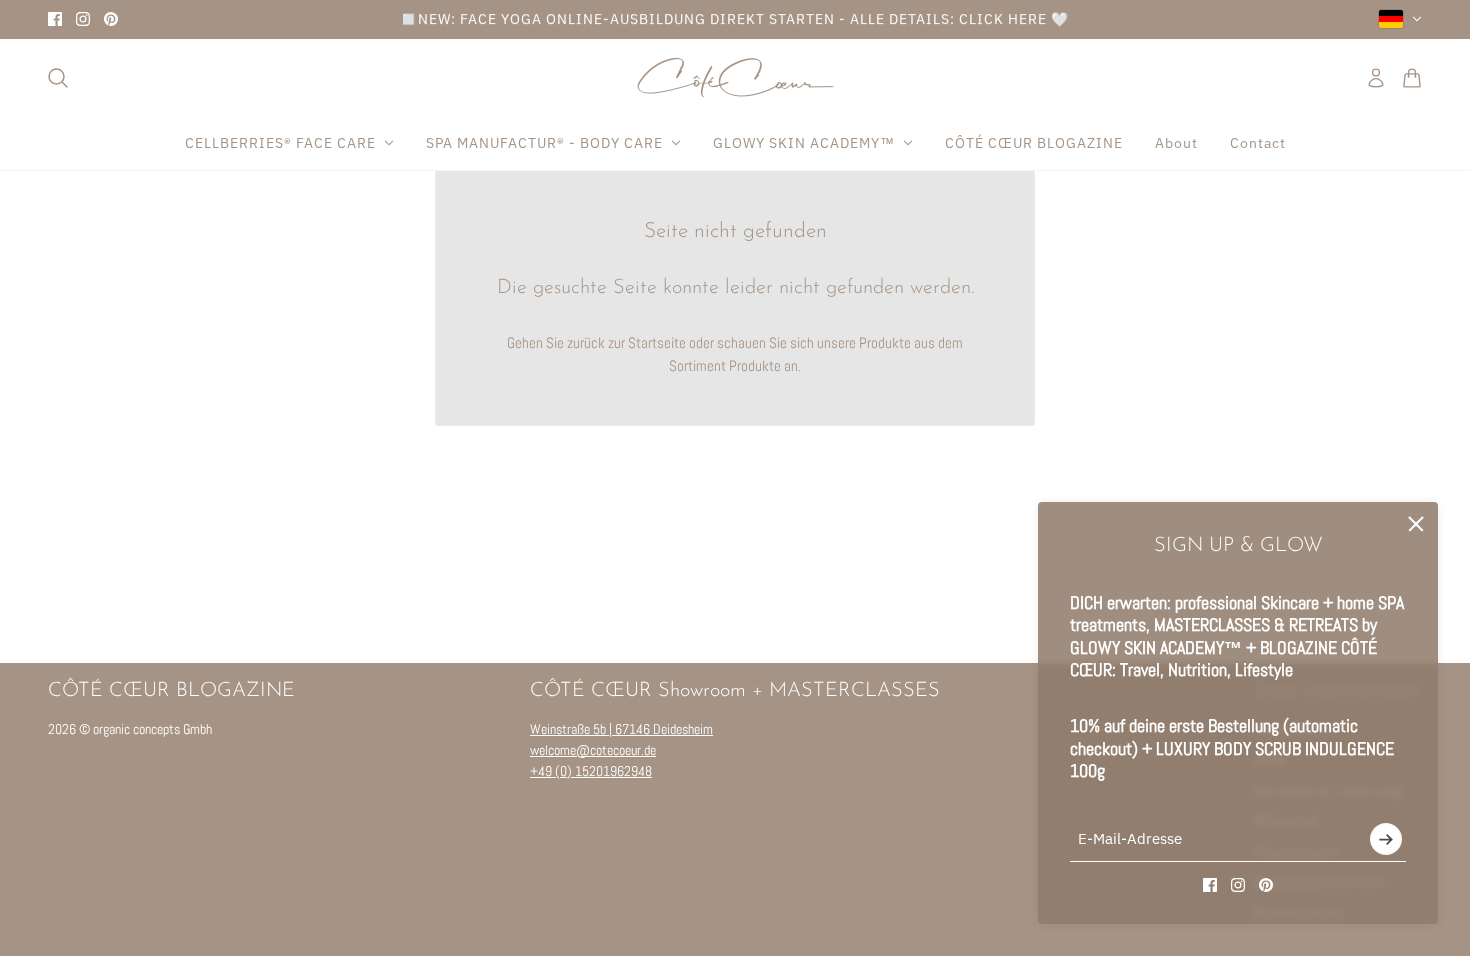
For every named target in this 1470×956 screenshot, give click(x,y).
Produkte (755, 365)
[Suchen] (58, 77)
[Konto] (1376, 77)
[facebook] (55, 19)
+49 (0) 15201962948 (591, 771)
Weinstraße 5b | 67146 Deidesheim (621, 729)
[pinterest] (111, 19)
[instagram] (83, 19)
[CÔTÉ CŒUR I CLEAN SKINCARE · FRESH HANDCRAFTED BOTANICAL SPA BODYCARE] (735, 77)
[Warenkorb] (1412, 77)
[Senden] (1386, 839)
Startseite (657, 342)
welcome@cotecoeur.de (593, 750)
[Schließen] (1416, 524)
